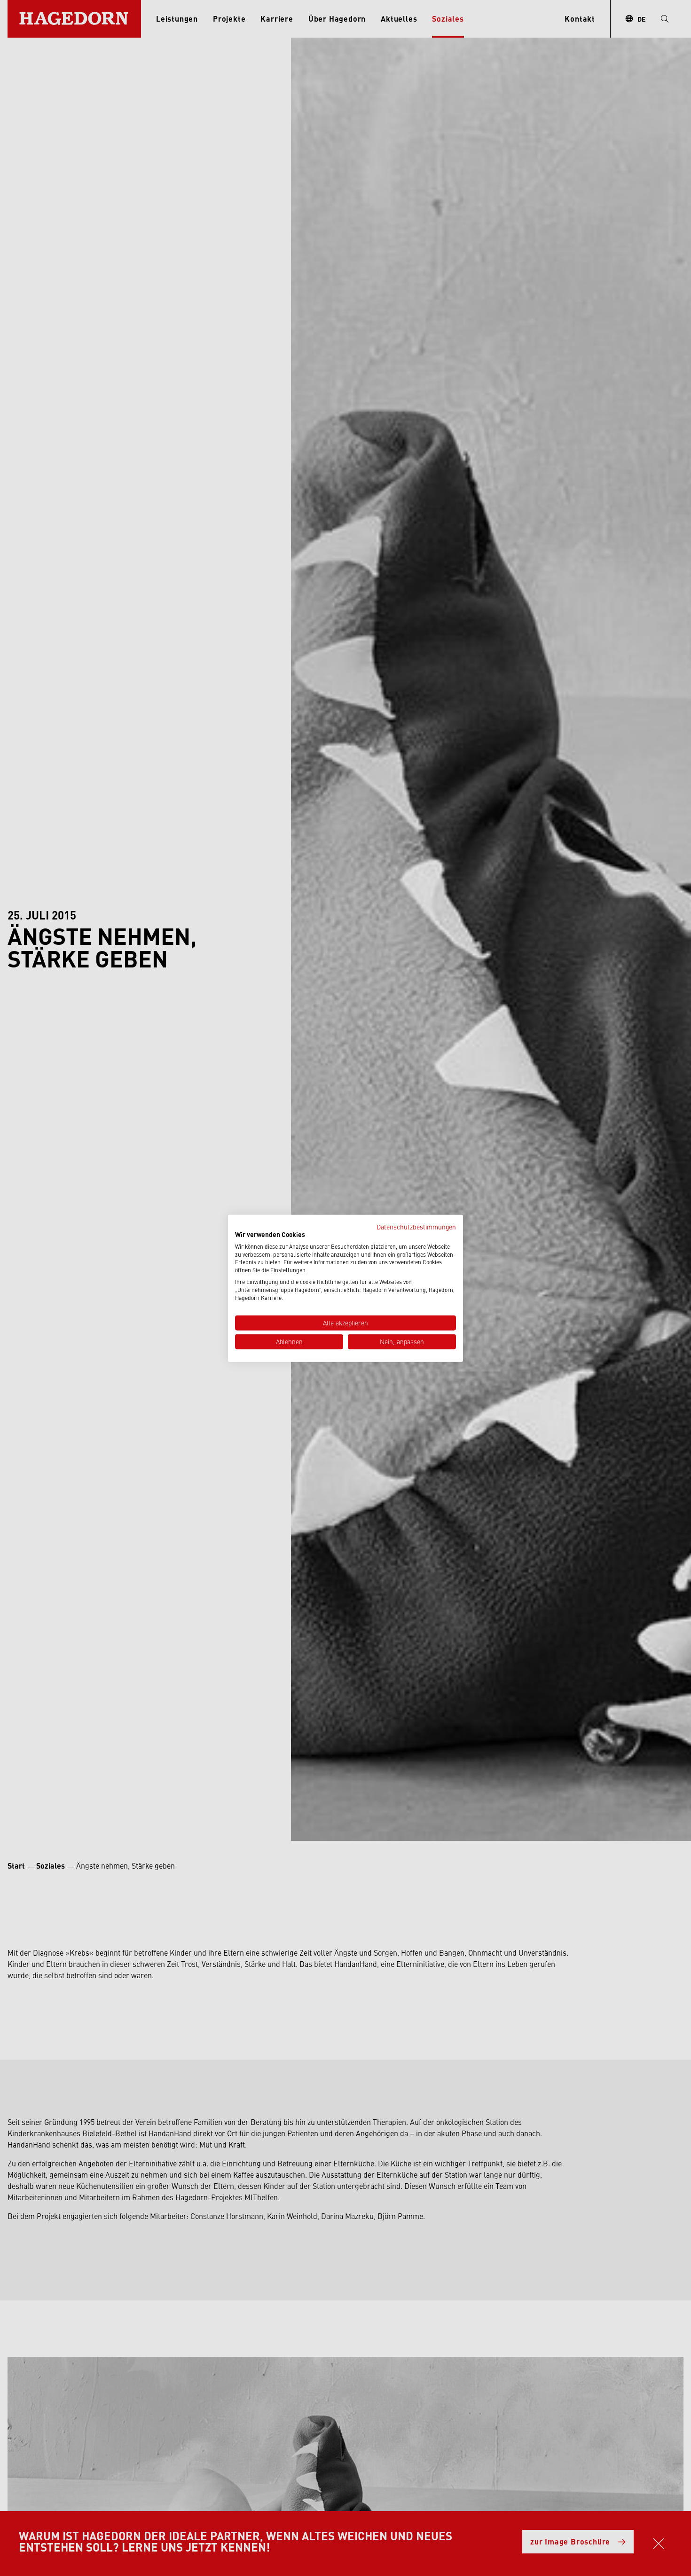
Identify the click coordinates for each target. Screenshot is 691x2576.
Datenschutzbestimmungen (416, 1226)
